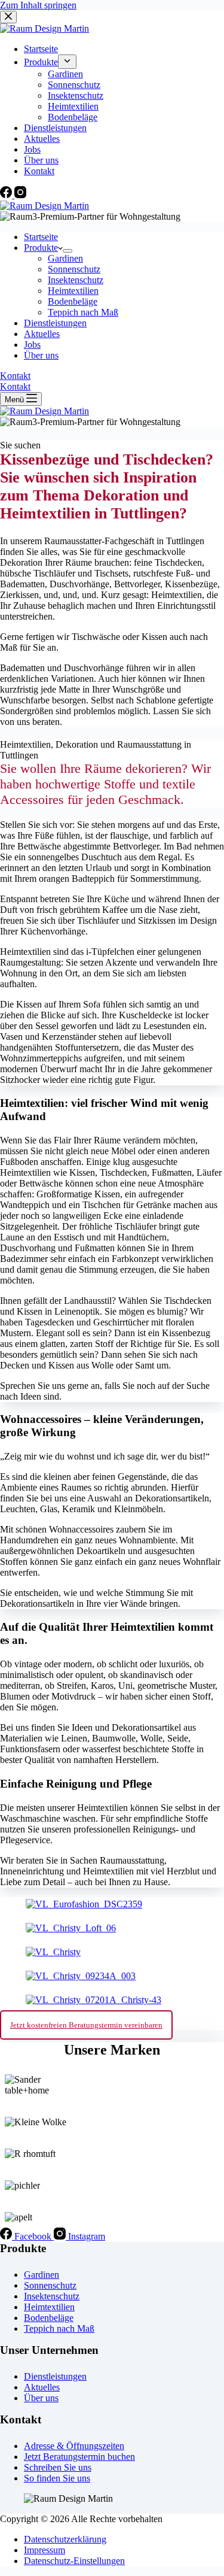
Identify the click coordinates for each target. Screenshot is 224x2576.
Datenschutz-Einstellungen (74, 2561)
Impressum (45, 2550)
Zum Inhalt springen (38, 5)
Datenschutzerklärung (65, 2539)
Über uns (41, 355)
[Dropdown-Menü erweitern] (67, 251)
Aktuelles (42, 334)
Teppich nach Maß (83, 312)
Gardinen (65, 258)
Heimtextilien (73, 291)
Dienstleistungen (55, 323)
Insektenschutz (76, 280)
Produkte (41, 248)
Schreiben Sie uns (58, 2467)
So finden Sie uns (57, 2478)
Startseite (41, 237)
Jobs (32, 345)
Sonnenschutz (74, 269)
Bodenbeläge (73, 301)
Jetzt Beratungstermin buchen (79, 2457)
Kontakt (15, 376)
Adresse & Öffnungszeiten (74, 2446)
